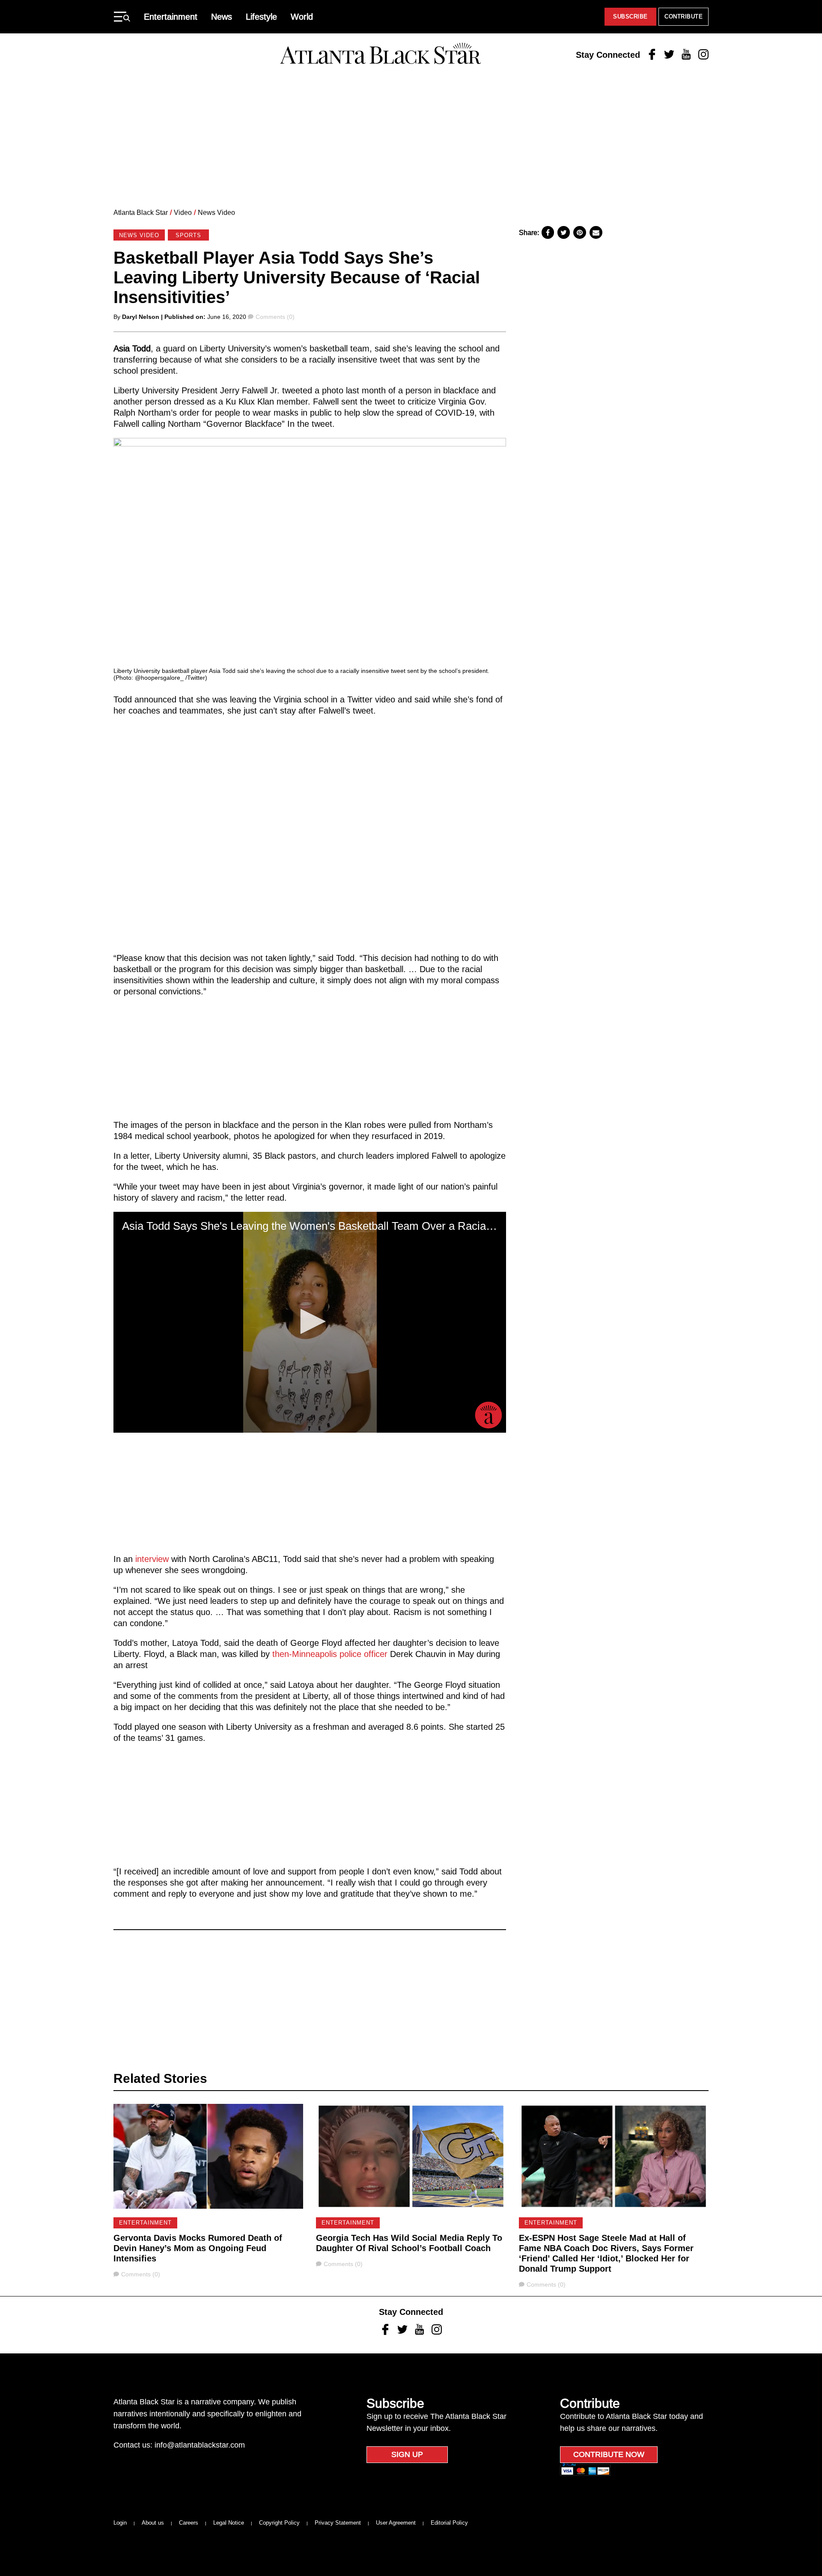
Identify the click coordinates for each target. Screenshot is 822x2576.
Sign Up (407, 2454)
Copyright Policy (279, 2523)
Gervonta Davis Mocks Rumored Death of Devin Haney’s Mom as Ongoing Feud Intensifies (198, 2248)
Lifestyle (261, 17)
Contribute (684, 16)
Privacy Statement (338, 2523)
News (222, 17)
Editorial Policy (449, 2523)
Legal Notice (229, 2523)
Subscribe (630, 16)
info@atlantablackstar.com (200, 2445)
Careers (189, 2523)
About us (153, 2523)
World (302, 17)
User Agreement (396, 2523)
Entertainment (171, 17)
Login (120, 2523)
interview (152, 1559)
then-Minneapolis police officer (330, 1654)
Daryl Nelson (141, 317)
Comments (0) (275, 317)
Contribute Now (609, 2454)
